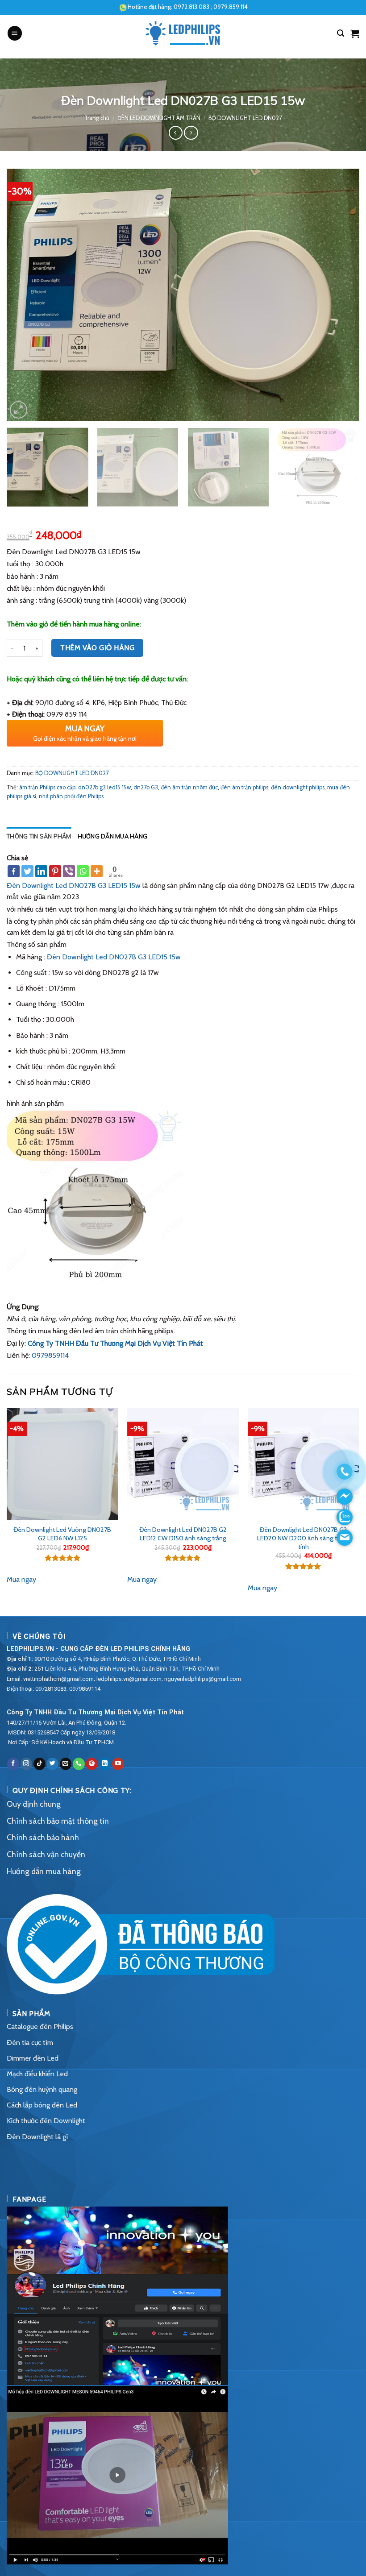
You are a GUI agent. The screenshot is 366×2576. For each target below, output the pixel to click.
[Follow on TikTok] (40, 1764)
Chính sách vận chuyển (46, 1854)
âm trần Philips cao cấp (47, 787)
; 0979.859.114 (211, 7)
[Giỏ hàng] (355, 33)
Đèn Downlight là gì (37, 2137)
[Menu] (15, 33)
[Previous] (25, 295)
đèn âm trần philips (244, 787)
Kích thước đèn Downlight (46, 2121)
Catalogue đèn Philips (40, 2026)
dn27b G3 (146, 787)
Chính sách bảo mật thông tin (58, 1821)
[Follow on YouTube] (118, 1764)
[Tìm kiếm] (341, 33)
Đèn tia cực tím (30, 2043)
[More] (97, 871)
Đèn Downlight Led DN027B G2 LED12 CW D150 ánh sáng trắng (183, 1534)
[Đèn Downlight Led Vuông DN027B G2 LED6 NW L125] (62, 1464)
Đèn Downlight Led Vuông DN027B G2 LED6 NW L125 (62, 1534)
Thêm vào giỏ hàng (97, 648)
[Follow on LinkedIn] (105, 1764)
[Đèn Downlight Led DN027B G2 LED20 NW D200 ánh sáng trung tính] (304, 1464)
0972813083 (51, 1689)
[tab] (39, 836)
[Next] (341, 295)
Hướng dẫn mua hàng (113, 836)
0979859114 (50, 1355)
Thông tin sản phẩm (39, 836)
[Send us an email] (66, 1764)
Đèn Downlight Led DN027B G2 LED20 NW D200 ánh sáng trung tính (303, 1538)
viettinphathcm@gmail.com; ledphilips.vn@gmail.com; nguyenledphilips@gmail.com (132, 1679)
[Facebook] (14, 871)
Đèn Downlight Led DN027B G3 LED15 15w (74, 886)
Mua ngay (21, 1579)
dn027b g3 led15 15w (104, 787)
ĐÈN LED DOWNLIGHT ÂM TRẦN (159, 118)
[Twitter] (27, 871)
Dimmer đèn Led (33, 2058)
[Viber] (69, 871)
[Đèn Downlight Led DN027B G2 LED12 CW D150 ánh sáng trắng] (183, 1464)
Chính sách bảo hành (43, 1837)
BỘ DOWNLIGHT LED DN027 (245, 118)
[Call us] (79, 1764)
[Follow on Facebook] (13, 1764)
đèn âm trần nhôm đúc (189, 787)
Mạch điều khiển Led (37, 2074)
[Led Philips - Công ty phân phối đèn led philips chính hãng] (183, 33)
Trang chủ (97, 118)
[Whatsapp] (83, 871)
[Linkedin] (41, 871)
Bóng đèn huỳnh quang (42, 2089)
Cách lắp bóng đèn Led (42, 2105)
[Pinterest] (55, 871)
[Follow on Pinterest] (92, 1764)
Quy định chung (34, 1804)
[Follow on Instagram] (27, 1764)
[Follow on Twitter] (52, 1764)
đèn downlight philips (298, 787)
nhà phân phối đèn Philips (71, 796)
